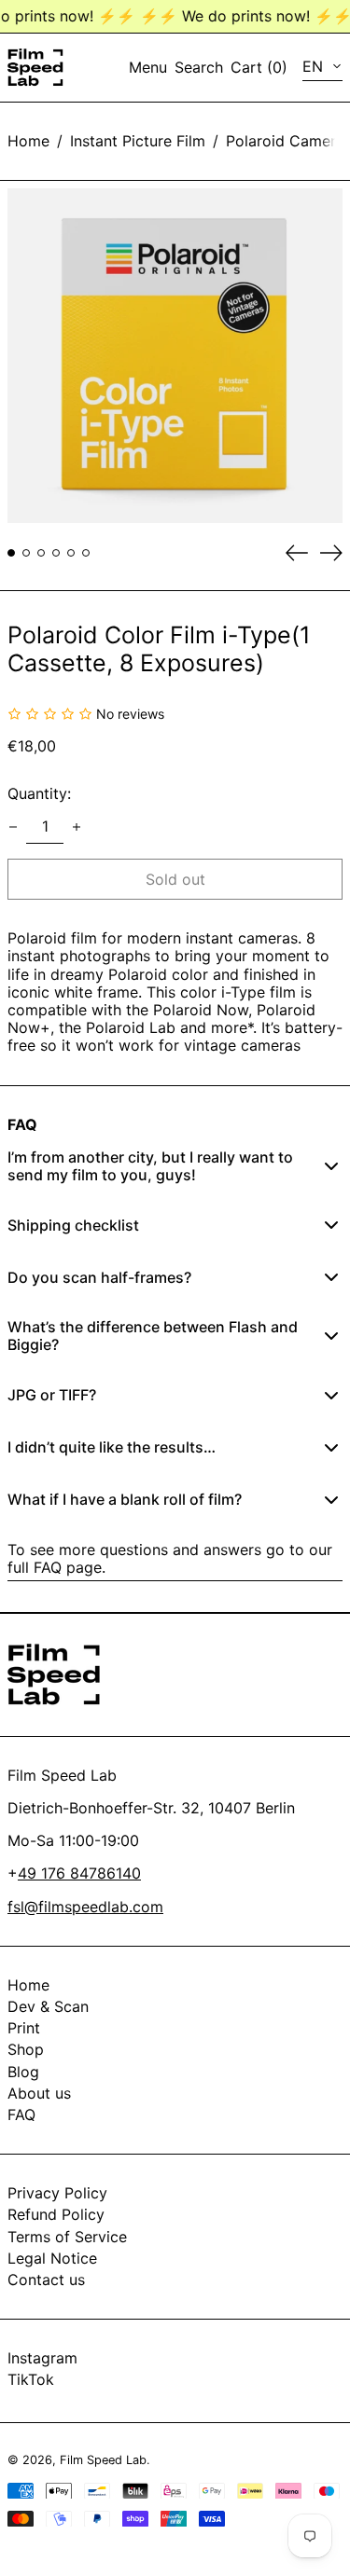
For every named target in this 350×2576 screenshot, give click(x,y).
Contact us (46, 2280)
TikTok (31, 2380)
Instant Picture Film (138, 141)
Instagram (42, 2358)
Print (24, 2028)
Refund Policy (56, 2214)
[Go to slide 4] (56, 553)
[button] (199, 68)
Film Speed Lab (103, 2460)
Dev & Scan (48, 2006)
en (315, 66)
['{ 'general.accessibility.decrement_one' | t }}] (13, 827)
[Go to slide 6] (86, 553)
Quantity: (39, 793)
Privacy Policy (57, 2193)
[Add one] (77, 827)
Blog (23, 2072)
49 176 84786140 (79, 1873)
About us (39, 2093)
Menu (148, 67)
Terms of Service (67, 2237)
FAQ (21, 2115)
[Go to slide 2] (26, 553)
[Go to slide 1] (11, 553)
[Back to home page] (35, 68)
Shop (26, 2049)
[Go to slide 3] (41, 553)
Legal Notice (52, 2258)
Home (28, 141)
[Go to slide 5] (71, 553)
